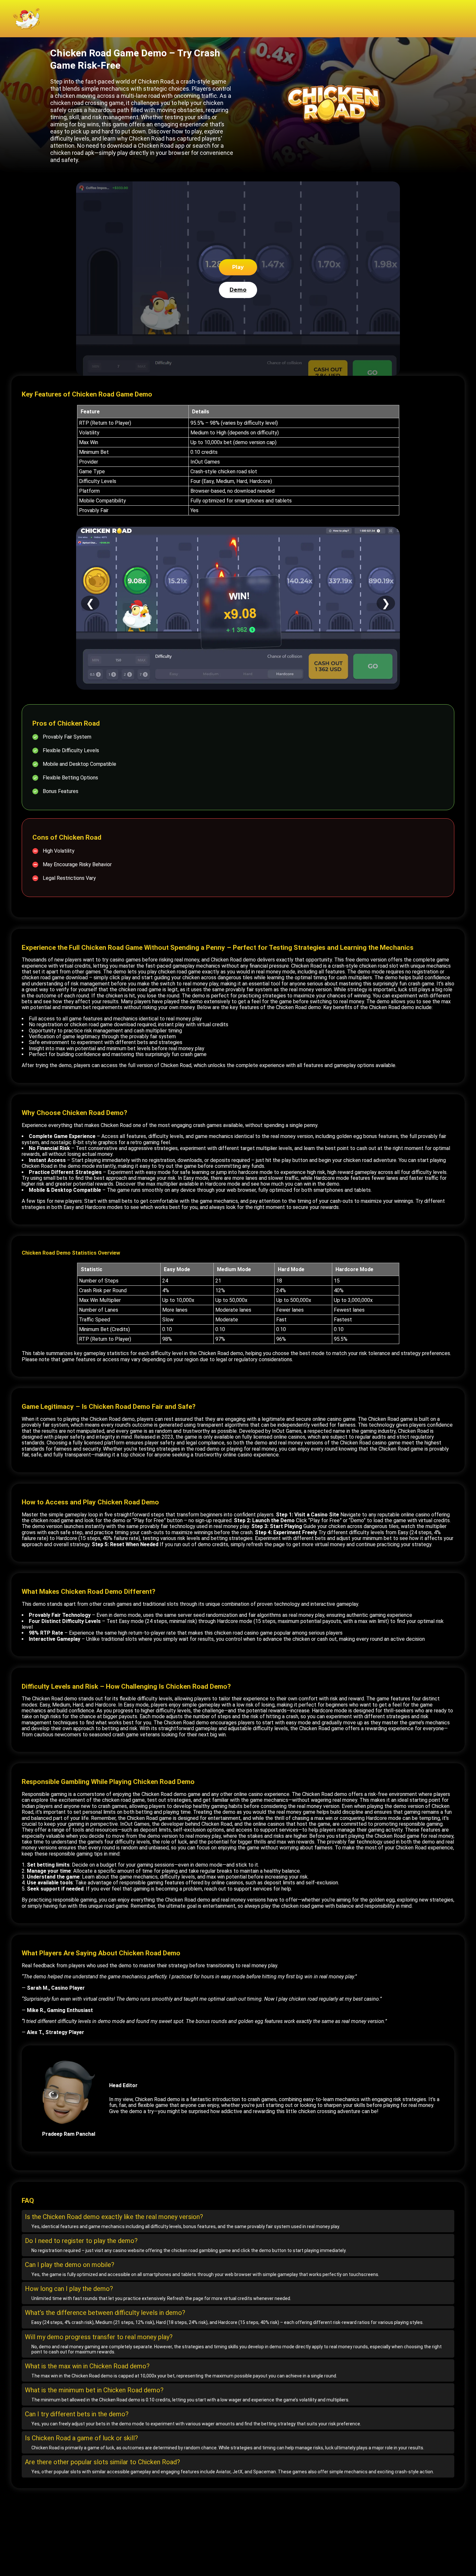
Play (238, 267)
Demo (238, 290)
